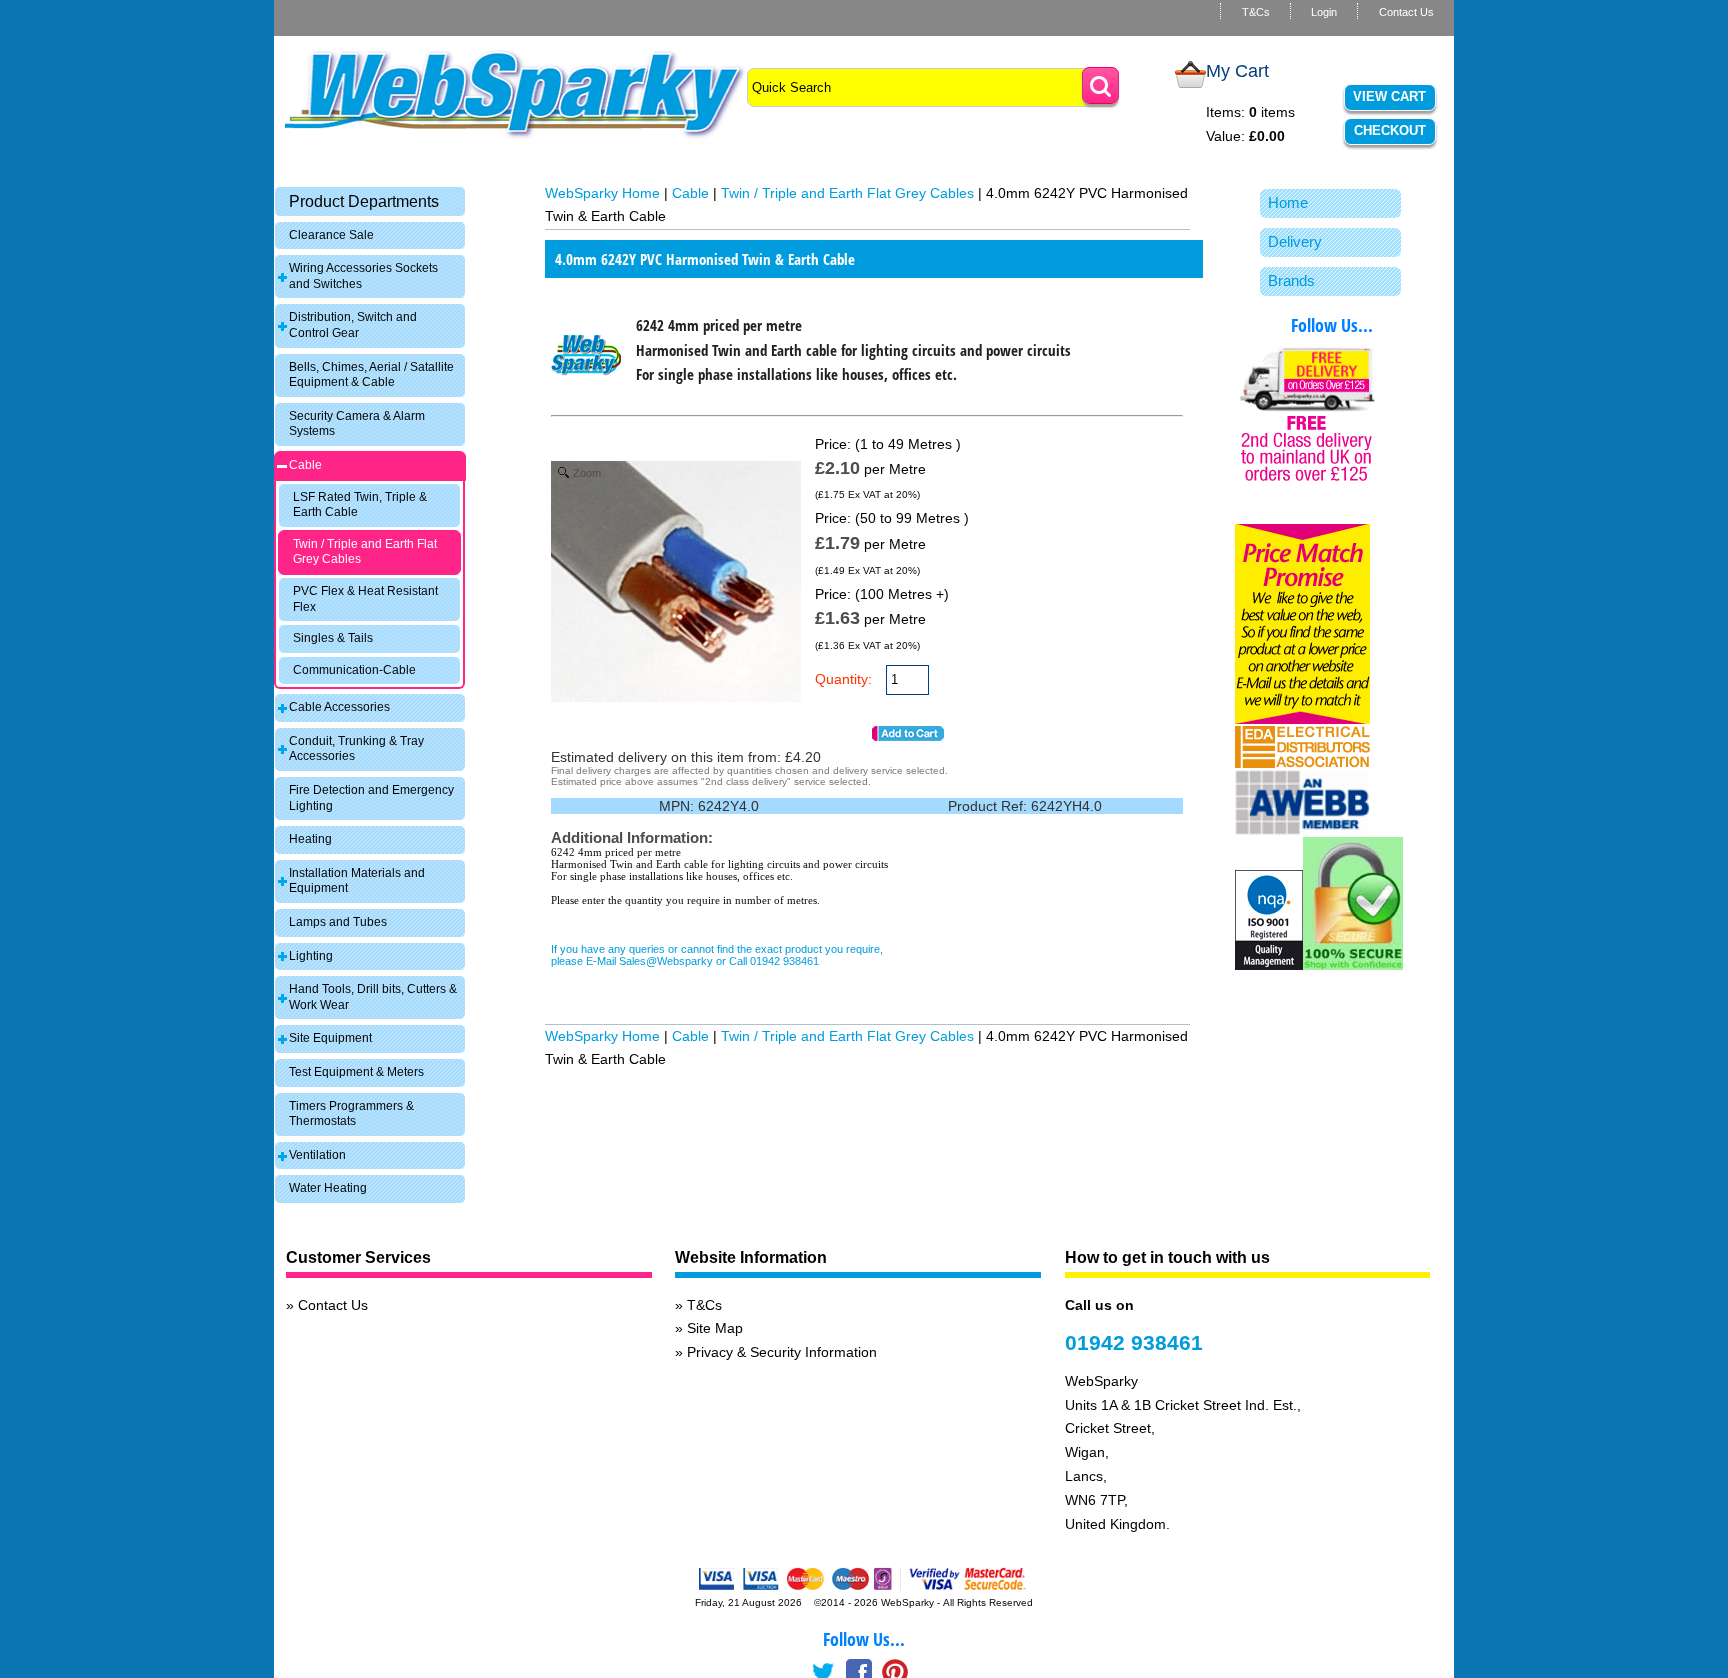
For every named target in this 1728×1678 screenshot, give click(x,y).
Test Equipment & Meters (356, 1072)
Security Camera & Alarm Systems (357, 424)
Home (1288, 202)
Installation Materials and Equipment (357, 881)
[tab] (370, 201)
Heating (310, 839)
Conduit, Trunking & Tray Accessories (356, 749)
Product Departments (364, 201)
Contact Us (1406, 12)
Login (1324, 12)
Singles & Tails (333, 638)
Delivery (1295, 241)
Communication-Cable (354, 670)
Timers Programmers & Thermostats (351, 1114)
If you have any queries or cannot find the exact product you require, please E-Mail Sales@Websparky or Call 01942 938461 (717, 955)
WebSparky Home (602, 193)
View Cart (1389, 96)
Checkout (1390, 130)
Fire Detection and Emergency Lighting (371, 798)
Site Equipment (330, 1038)
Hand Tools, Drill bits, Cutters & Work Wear (373, 997)
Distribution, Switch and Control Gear (353, 325)
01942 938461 (1134, 1342)
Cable (305, 465)
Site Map (715, 1328)
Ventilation (317, 1155)
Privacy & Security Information (782, 1352)
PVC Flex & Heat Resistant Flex (365, 599)
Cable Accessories (339, 707)
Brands (1291, 280)
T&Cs (1256, 12)
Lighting (311, 956)
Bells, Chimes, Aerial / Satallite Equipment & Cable (371, 375)
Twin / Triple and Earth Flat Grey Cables (365, 552)
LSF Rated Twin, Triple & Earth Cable (360, 505)
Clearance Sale (331, 235)
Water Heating (328, 1188)
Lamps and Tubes (338, 922)
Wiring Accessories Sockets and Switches (363, 276)
